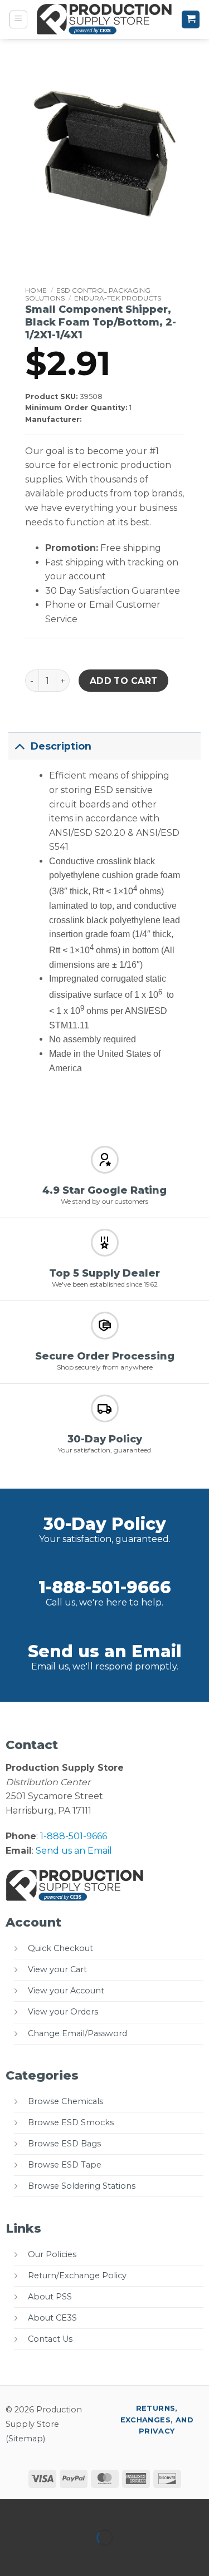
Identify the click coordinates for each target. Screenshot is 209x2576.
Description (61, 746)
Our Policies (52, 2254)
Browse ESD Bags (64, 2144)
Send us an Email (105, 1651)
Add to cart (124, 681)
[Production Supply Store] (104, 19)
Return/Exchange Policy (77, 2275)
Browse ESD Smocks (71, 2122)
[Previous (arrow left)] (11, 2557)
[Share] (76, 2510)
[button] (18, 19)
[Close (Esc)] (109, 2510)
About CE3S (52, 2318)
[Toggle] (19, 746)
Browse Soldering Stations (82, 2186)
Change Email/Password (77, 2033)
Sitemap (26, 2439)
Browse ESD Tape (65, 2165)
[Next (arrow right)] (44, 2557)
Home (36, 290)
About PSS (50, 2297)
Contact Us (50, 2339)
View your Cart (57, 1969)
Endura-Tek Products (118, 298)
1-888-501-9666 (105, 1587)
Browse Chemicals (65, 2101)
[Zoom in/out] (11, 2510)
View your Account (66, 1991)
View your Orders (63, 2012)
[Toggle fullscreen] (44, 2510)
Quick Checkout (60, 1948)
